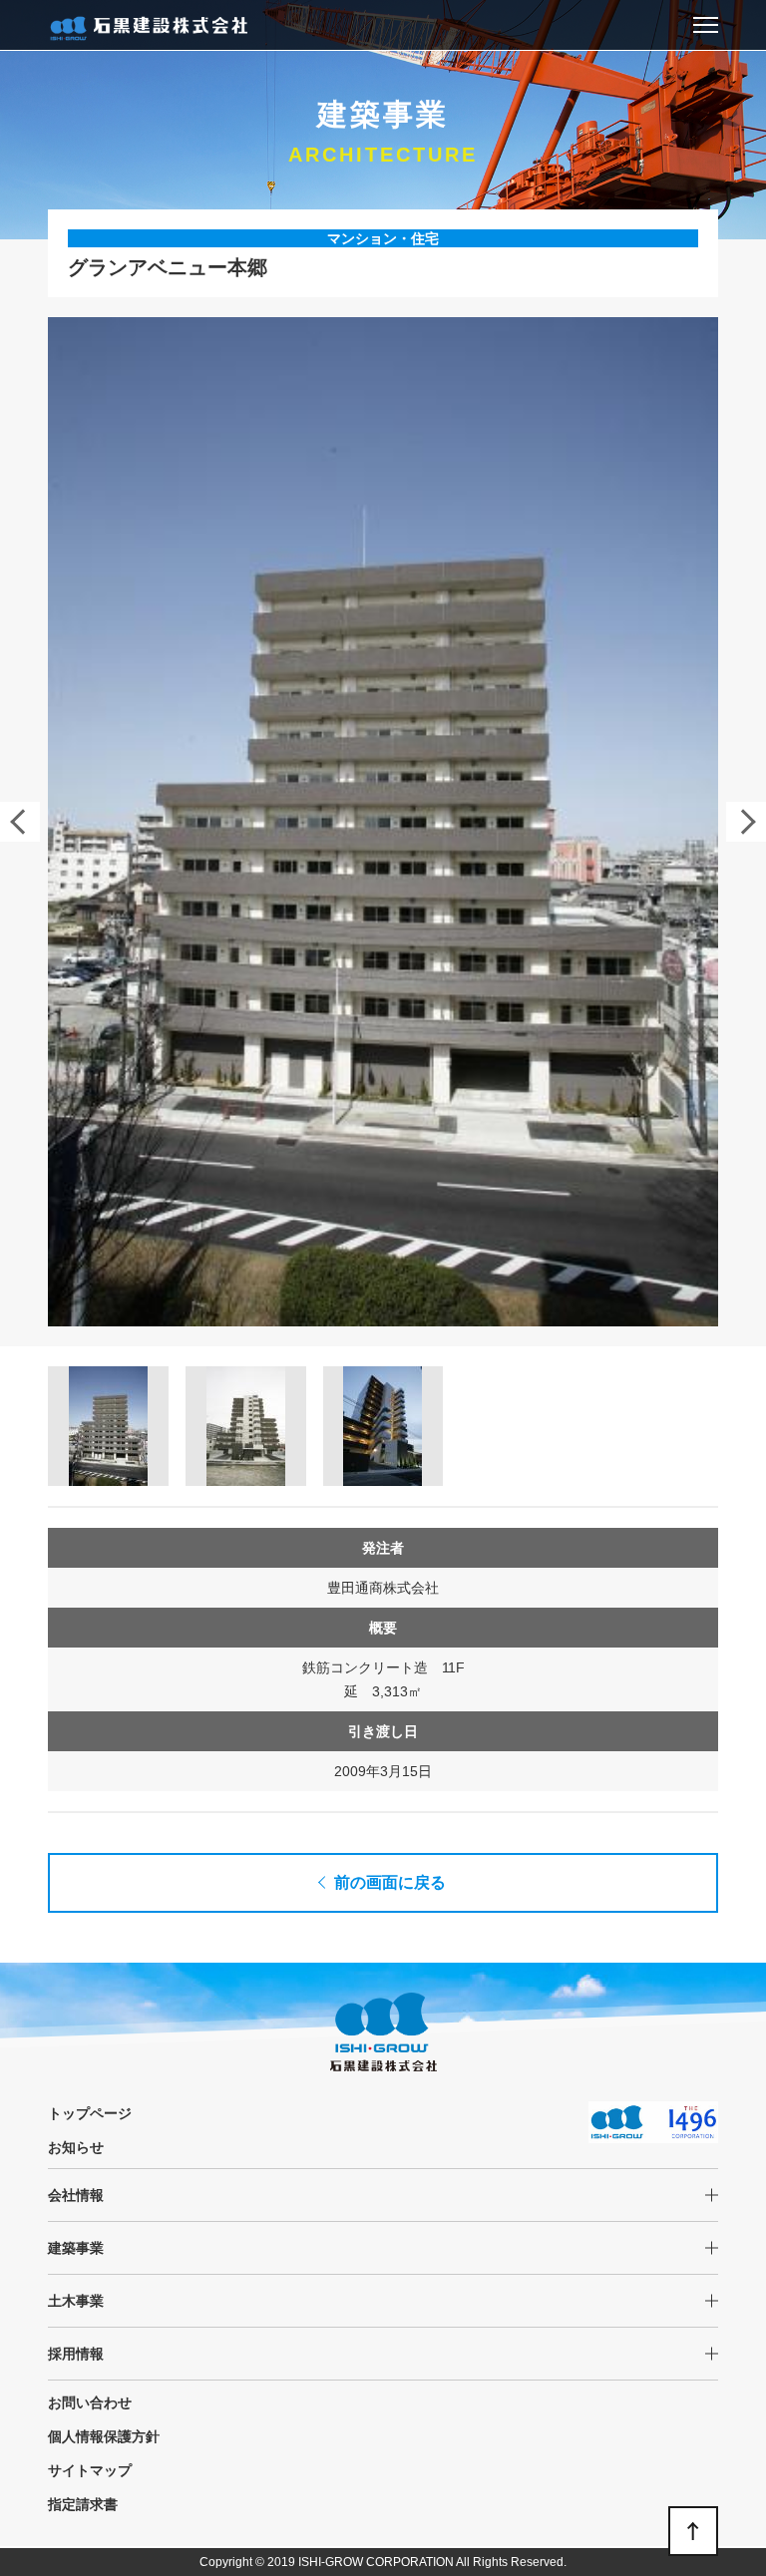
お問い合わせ (90, 2402)
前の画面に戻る (390, 1882)
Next (746, 822)
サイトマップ (90, 2470)
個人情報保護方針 (104, 2436)
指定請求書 (83, 2504)
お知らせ (76, 2147)
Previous (20, 822)
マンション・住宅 (383, 238)
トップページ (90, 2113)
